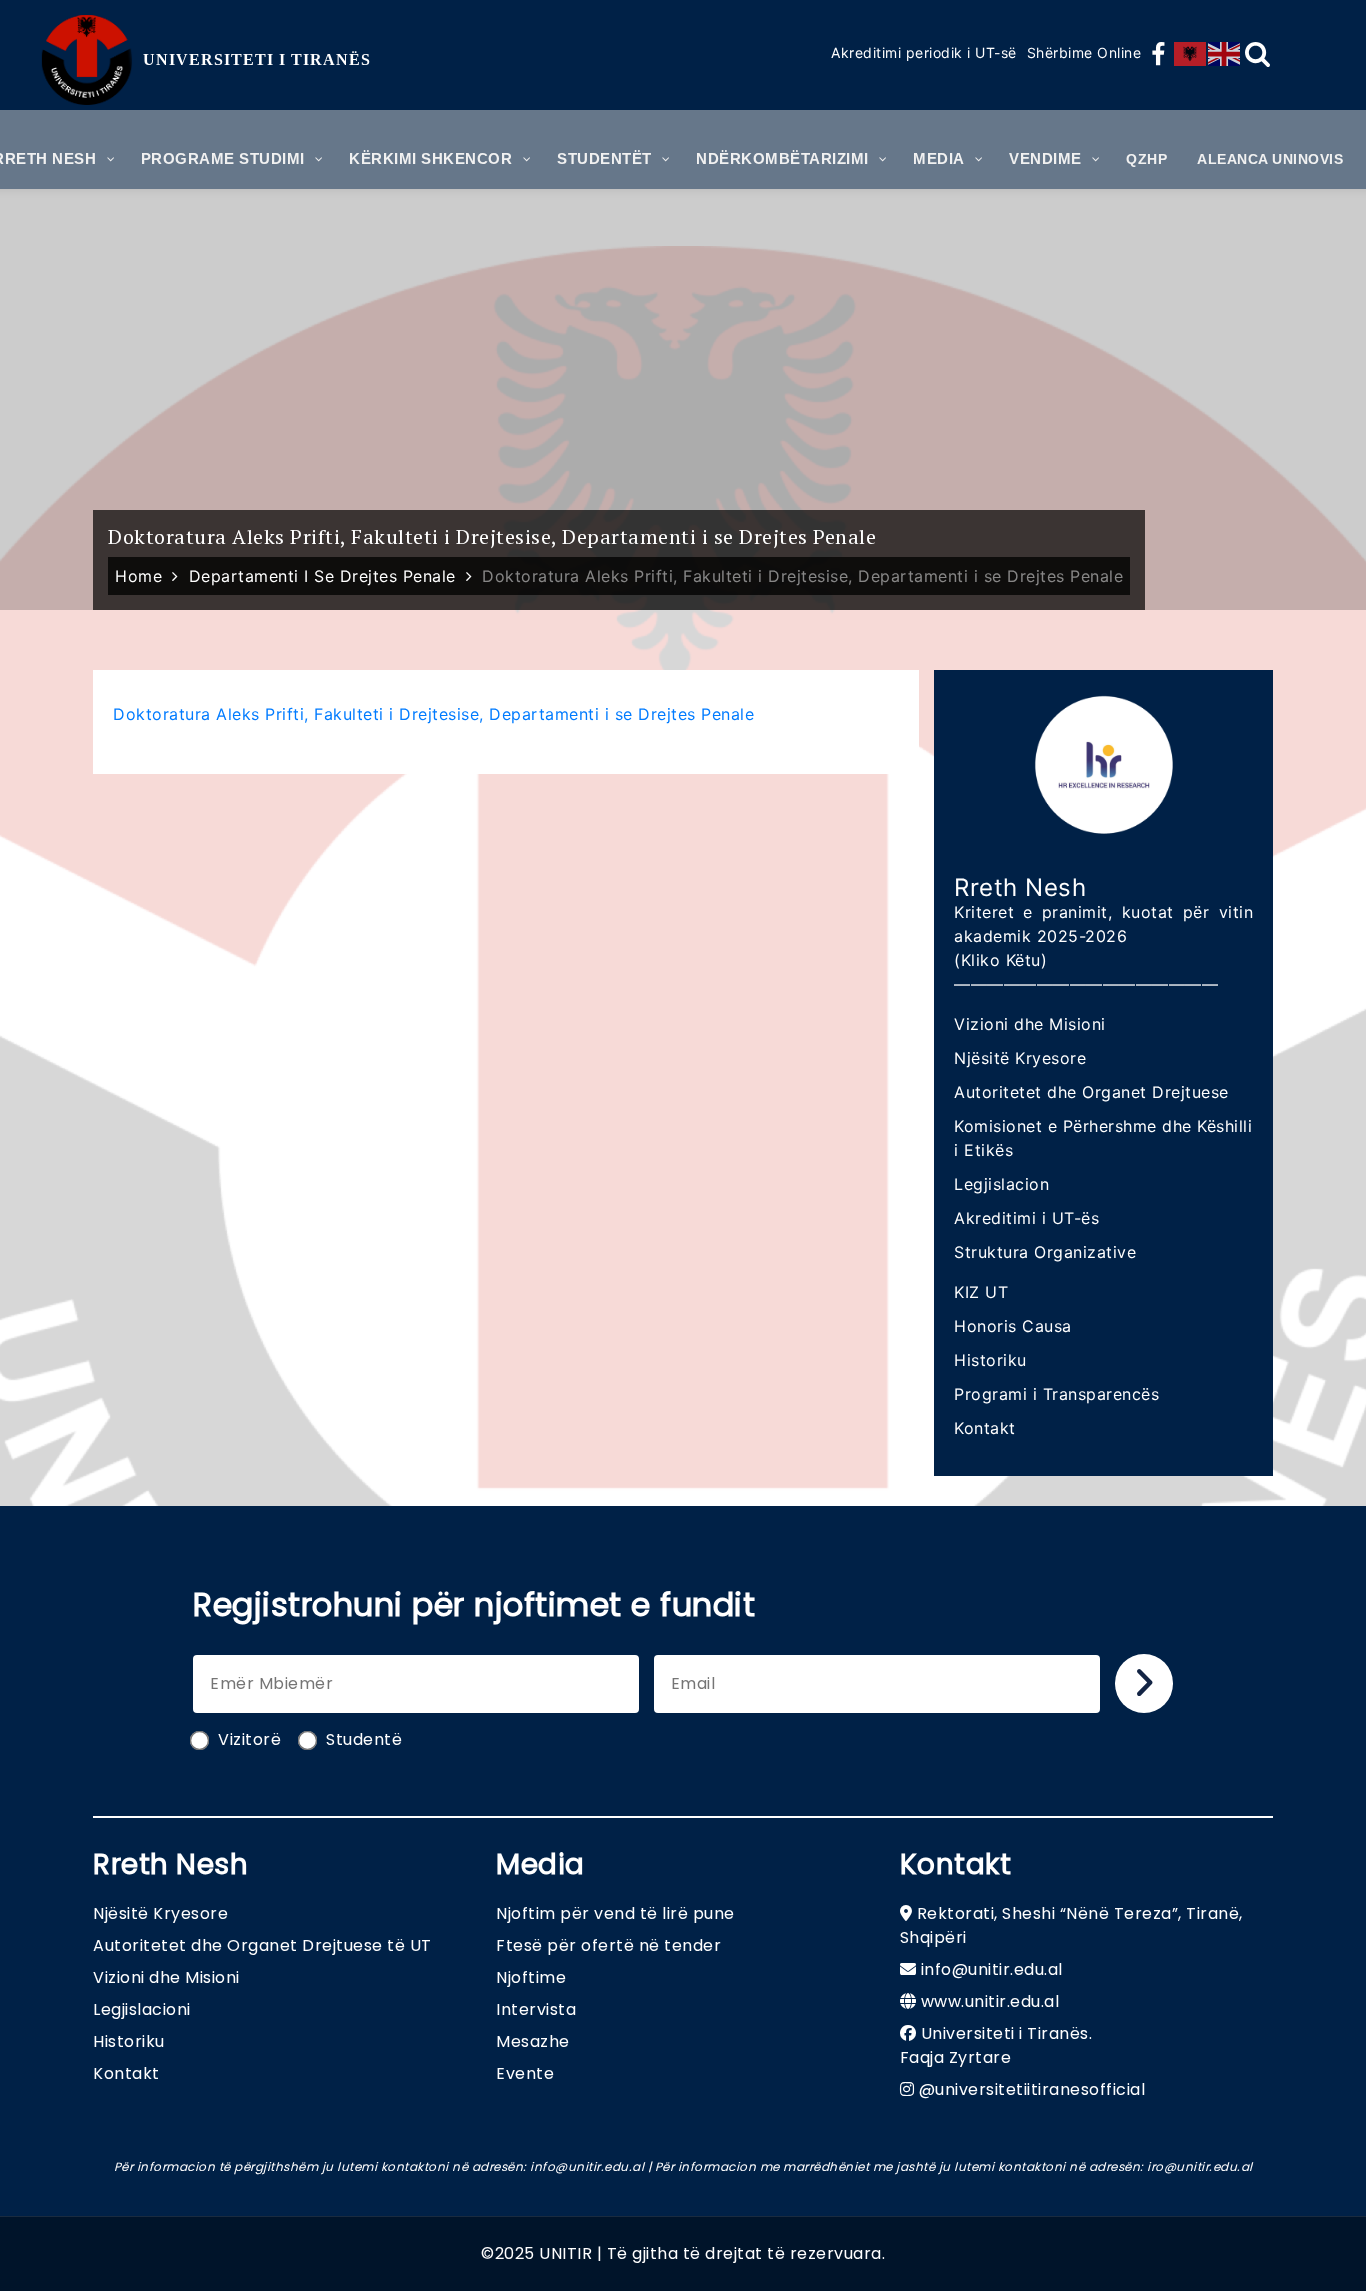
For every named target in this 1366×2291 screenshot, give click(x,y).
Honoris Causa (1013, 1326)
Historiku (990, 1360)
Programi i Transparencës (1056, 1394)
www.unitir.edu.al (990, 2001)
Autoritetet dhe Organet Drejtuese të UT (262, 1945)
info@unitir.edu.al (992, 1969)
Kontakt (985, 1428)
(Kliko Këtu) (1000, 960)
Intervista (536, 2009)
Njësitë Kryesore (1020, 1058)
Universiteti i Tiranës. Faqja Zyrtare (996, 2045)
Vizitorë (249, 1739)
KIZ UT (981, 1292)
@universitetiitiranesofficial (1032, 2089)
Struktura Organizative (1045, 1252)
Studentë (364, 1739)
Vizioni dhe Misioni (1030, 1024)
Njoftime (531, 1977)
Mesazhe (533, 2041)
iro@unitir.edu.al (1200, 2166)
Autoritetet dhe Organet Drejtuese (1091, 1092)
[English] (1225, 54)
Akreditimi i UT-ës (1026, 1218)
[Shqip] (1191, 54)
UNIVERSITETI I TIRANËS (257, 59)
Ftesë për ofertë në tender (608, 1945)
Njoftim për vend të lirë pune (615, 1913)
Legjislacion (1001, 1184)
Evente (525, 2073)
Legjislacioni (142, 2009)
